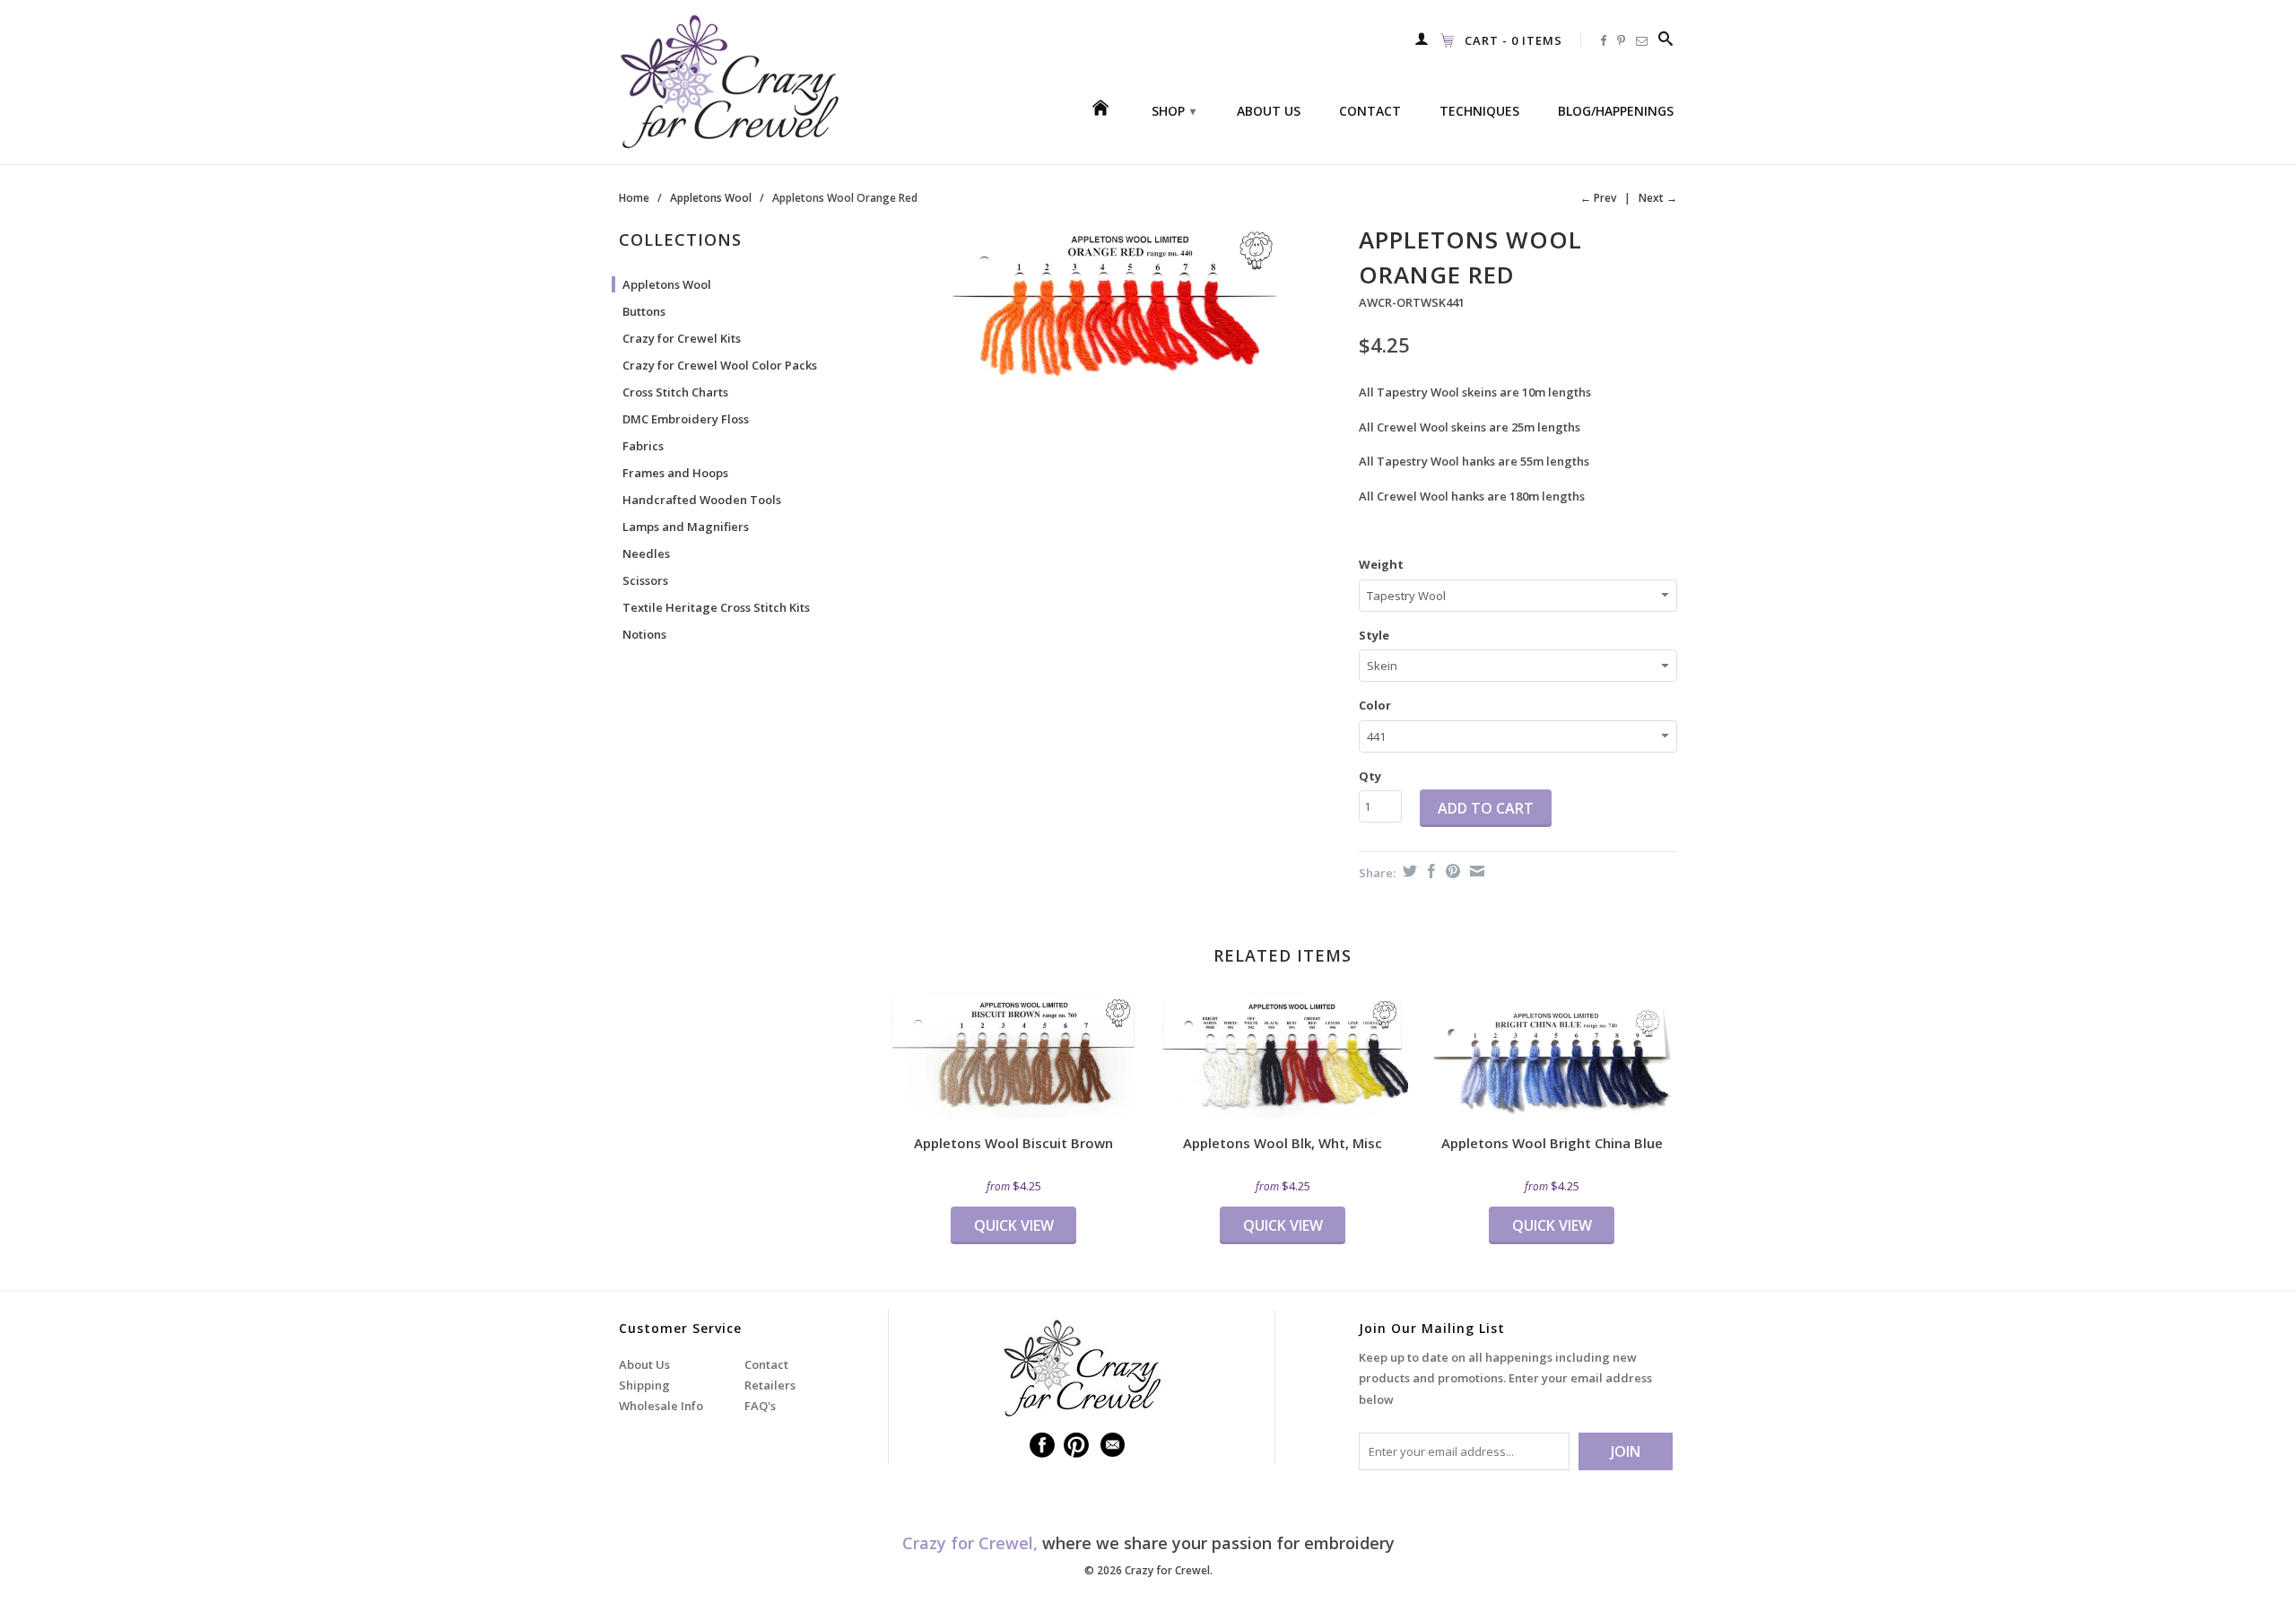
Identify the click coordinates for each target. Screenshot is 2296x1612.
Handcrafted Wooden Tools (702, 500)
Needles (646, 553)
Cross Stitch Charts (675, 392)
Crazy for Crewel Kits (682, 338)
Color (1375, 705)
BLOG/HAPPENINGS (1616, 111)
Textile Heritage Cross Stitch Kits (716, 607)
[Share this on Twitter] (1408, 871)
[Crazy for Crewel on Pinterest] (1622, 40)
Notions (644, 634)
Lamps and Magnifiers (686, 527)
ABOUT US (1269, 111)
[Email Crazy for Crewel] (1642, 40)
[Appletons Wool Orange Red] (1114, 304)
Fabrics (643, 446)
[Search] (1666, 39)
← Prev (1598, 198)
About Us (644, 1364)
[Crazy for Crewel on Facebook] (1604, 40)
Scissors (645, 580)
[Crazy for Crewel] (744, 82)
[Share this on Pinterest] (1451, 871)
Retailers (770, 1385)
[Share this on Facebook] (1429, 871)
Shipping (644, 1385)
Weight (1381, 564)
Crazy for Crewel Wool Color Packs (720, 365)
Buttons (644, 311)
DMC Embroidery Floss (686, 419)
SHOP (1174, 111)
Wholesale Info (661, 1406)
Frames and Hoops (675, 473)
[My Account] (1422, 39)
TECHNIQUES (1479, 111)
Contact (766, 1364)
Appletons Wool (667, 284)
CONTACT (1370, 111)
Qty (1370, 776)
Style (1374, 635)
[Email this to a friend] (1475, 871)
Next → (1658, 198)
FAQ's (760, 1406)
